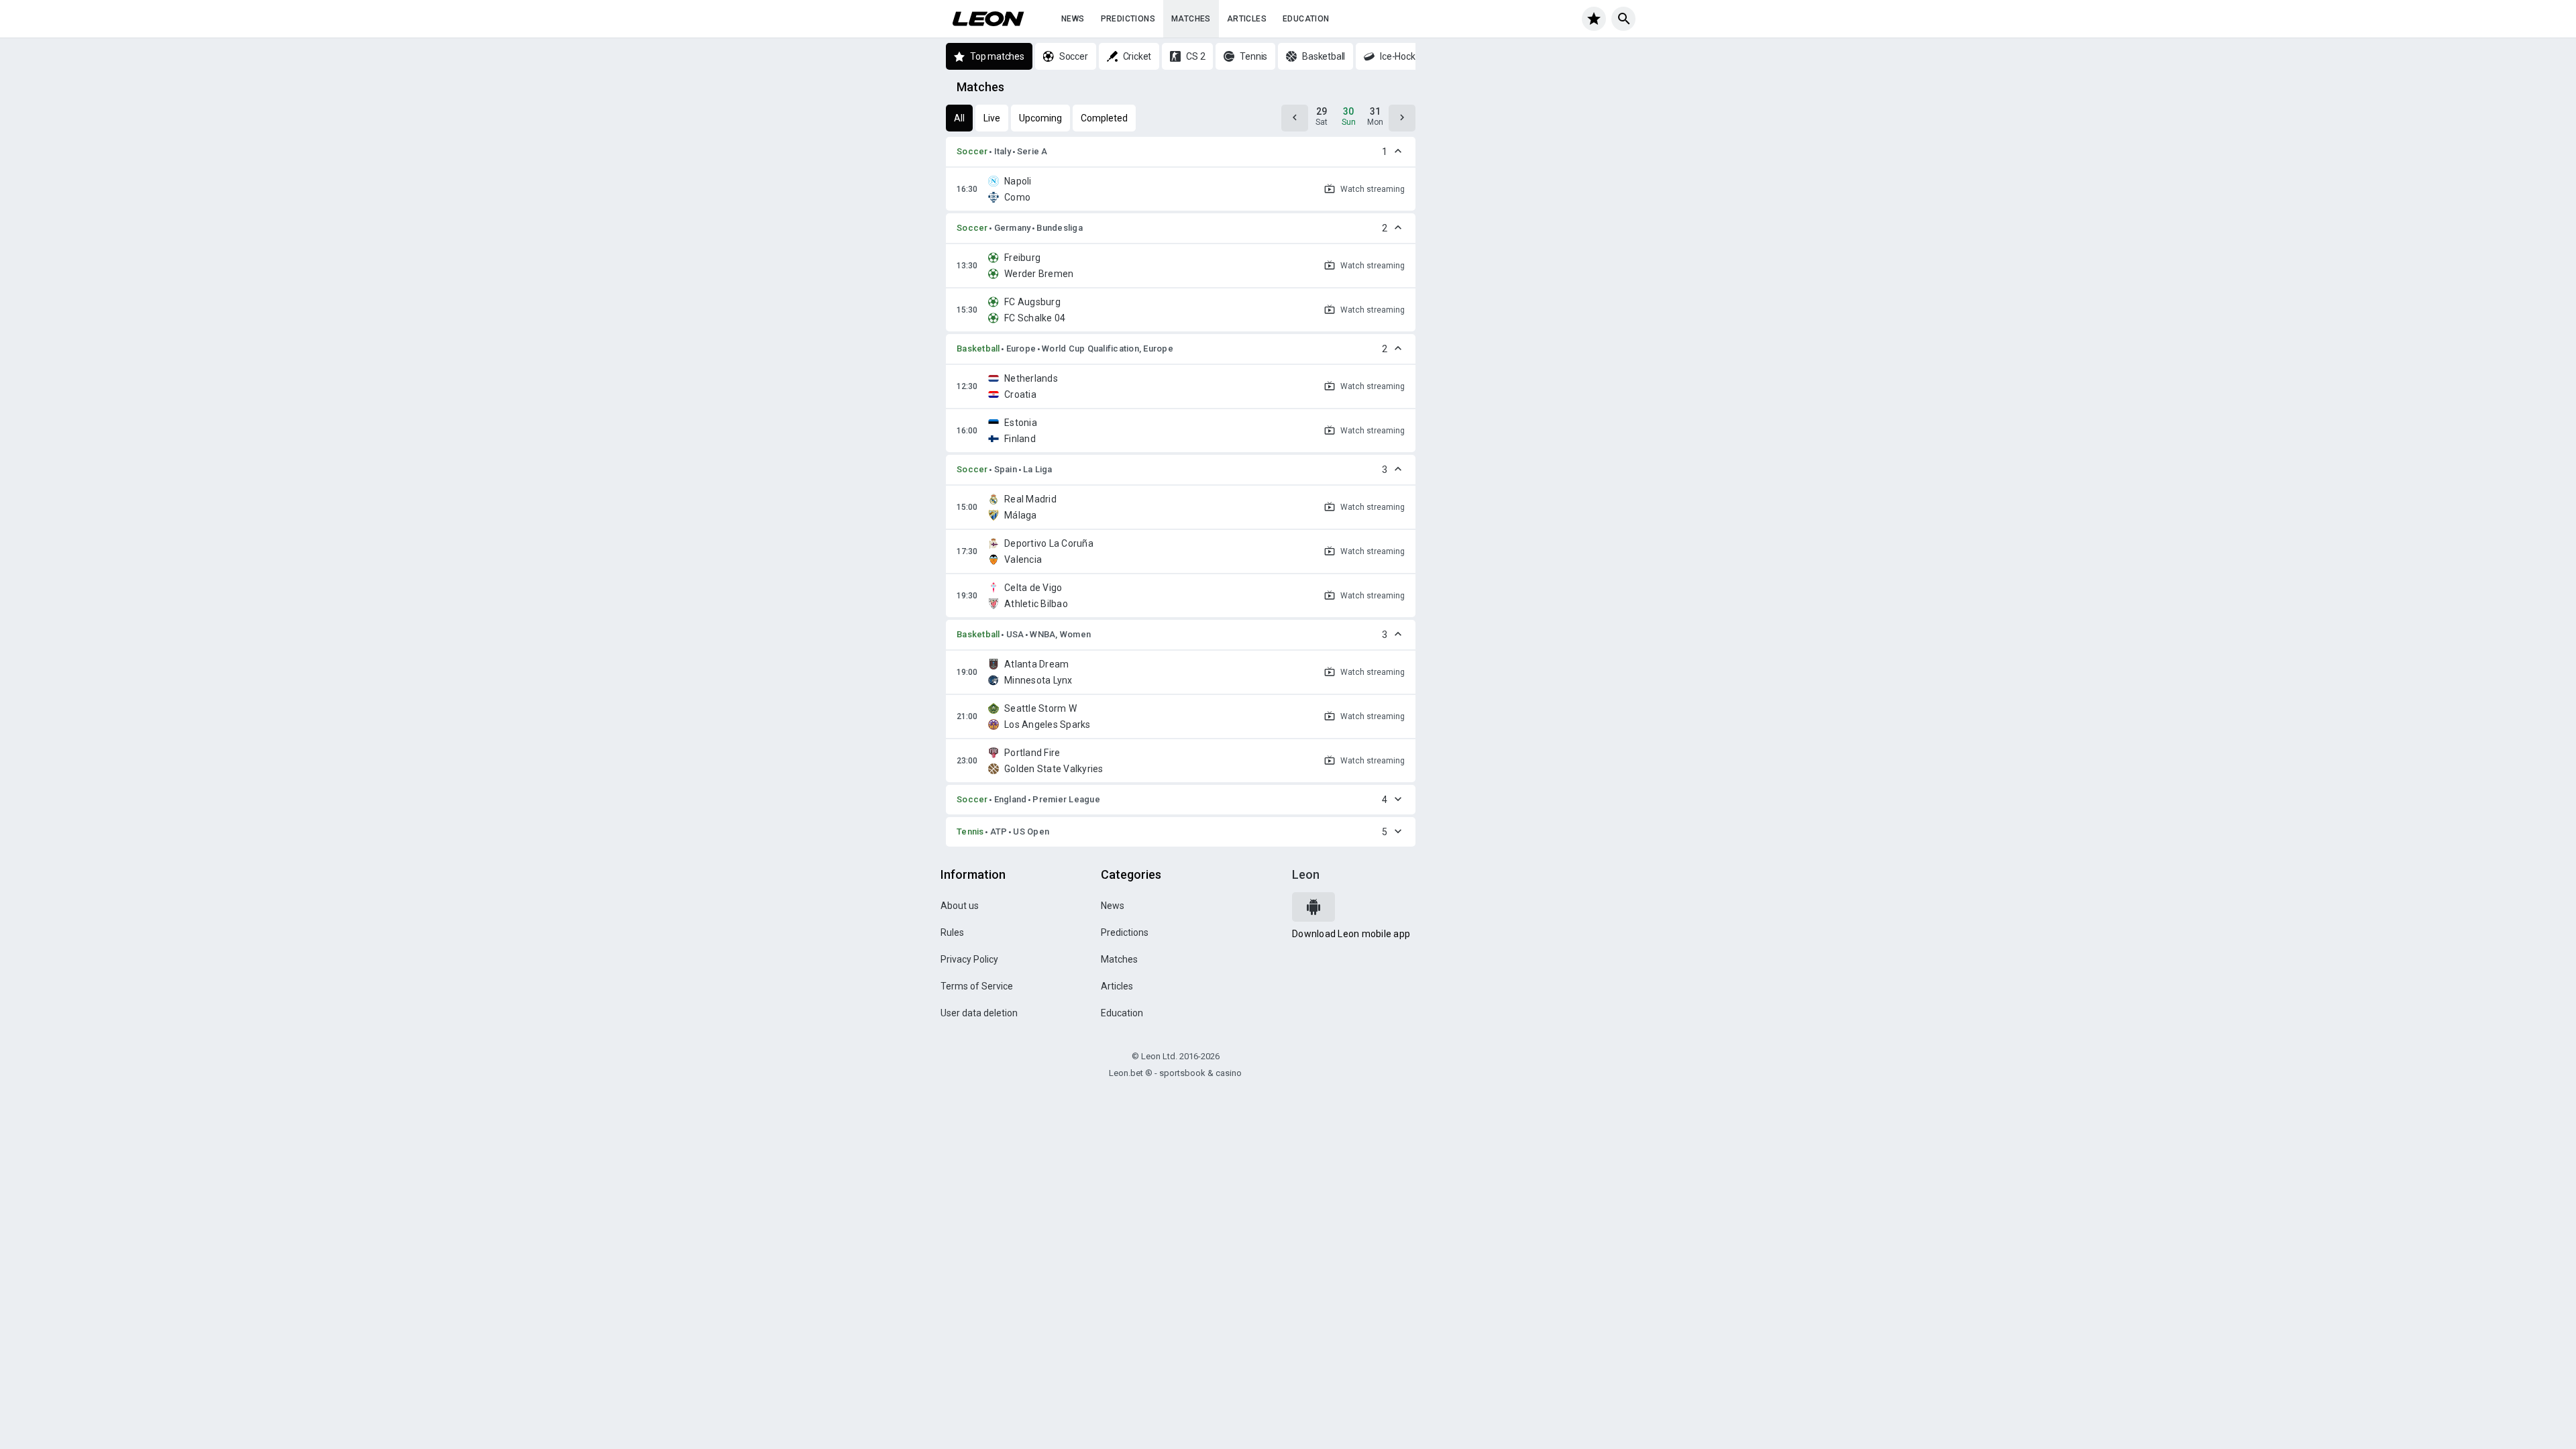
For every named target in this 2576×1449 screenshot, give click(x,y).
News (1073, 19)
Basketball (978, 348)
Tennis (970, 831)
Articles (1247, 19)
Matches (1191, 19)
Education (1306, 19)
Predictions (1128, 19)
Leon (1306, 874)
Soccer (972, 151)
